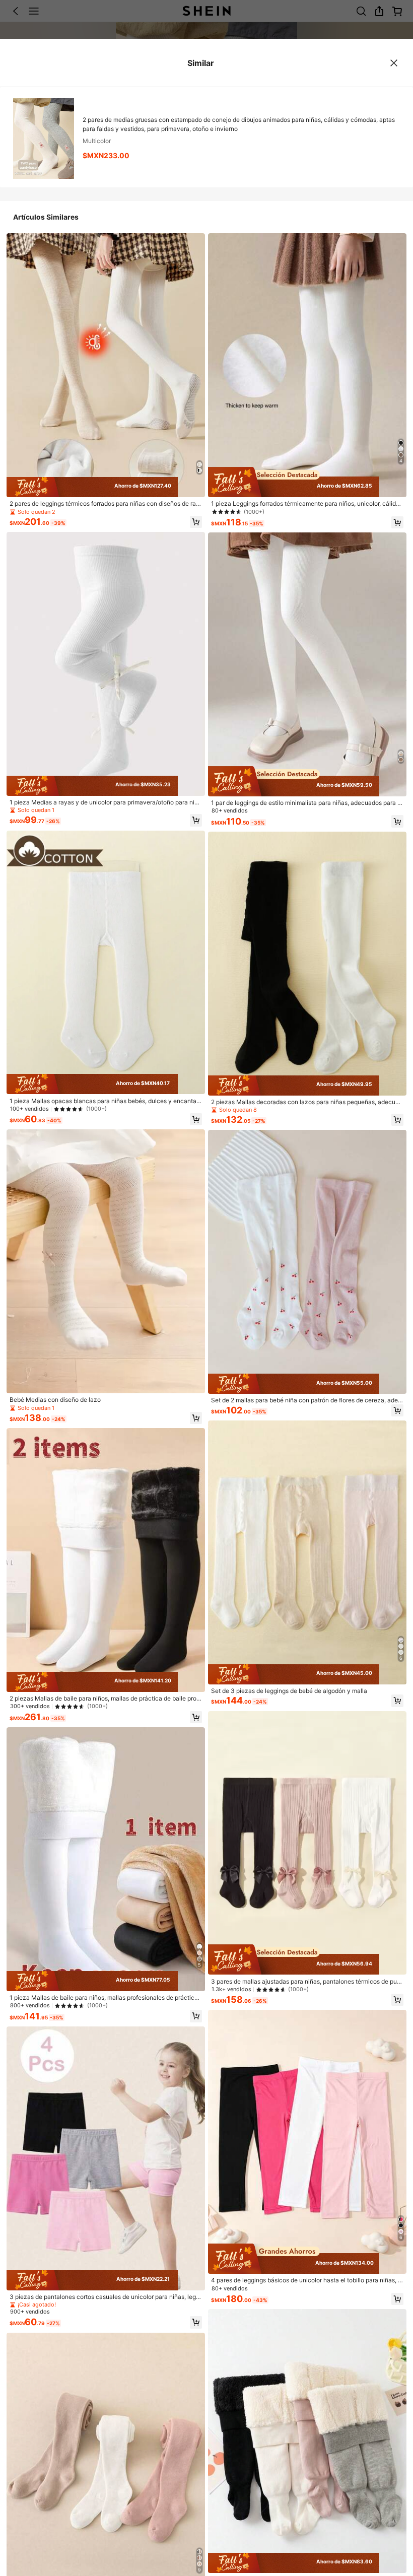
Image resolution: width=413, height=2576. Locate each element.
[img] (106, 487)
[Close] (394, 63)
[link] (106, 504)
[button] (196, 522)
